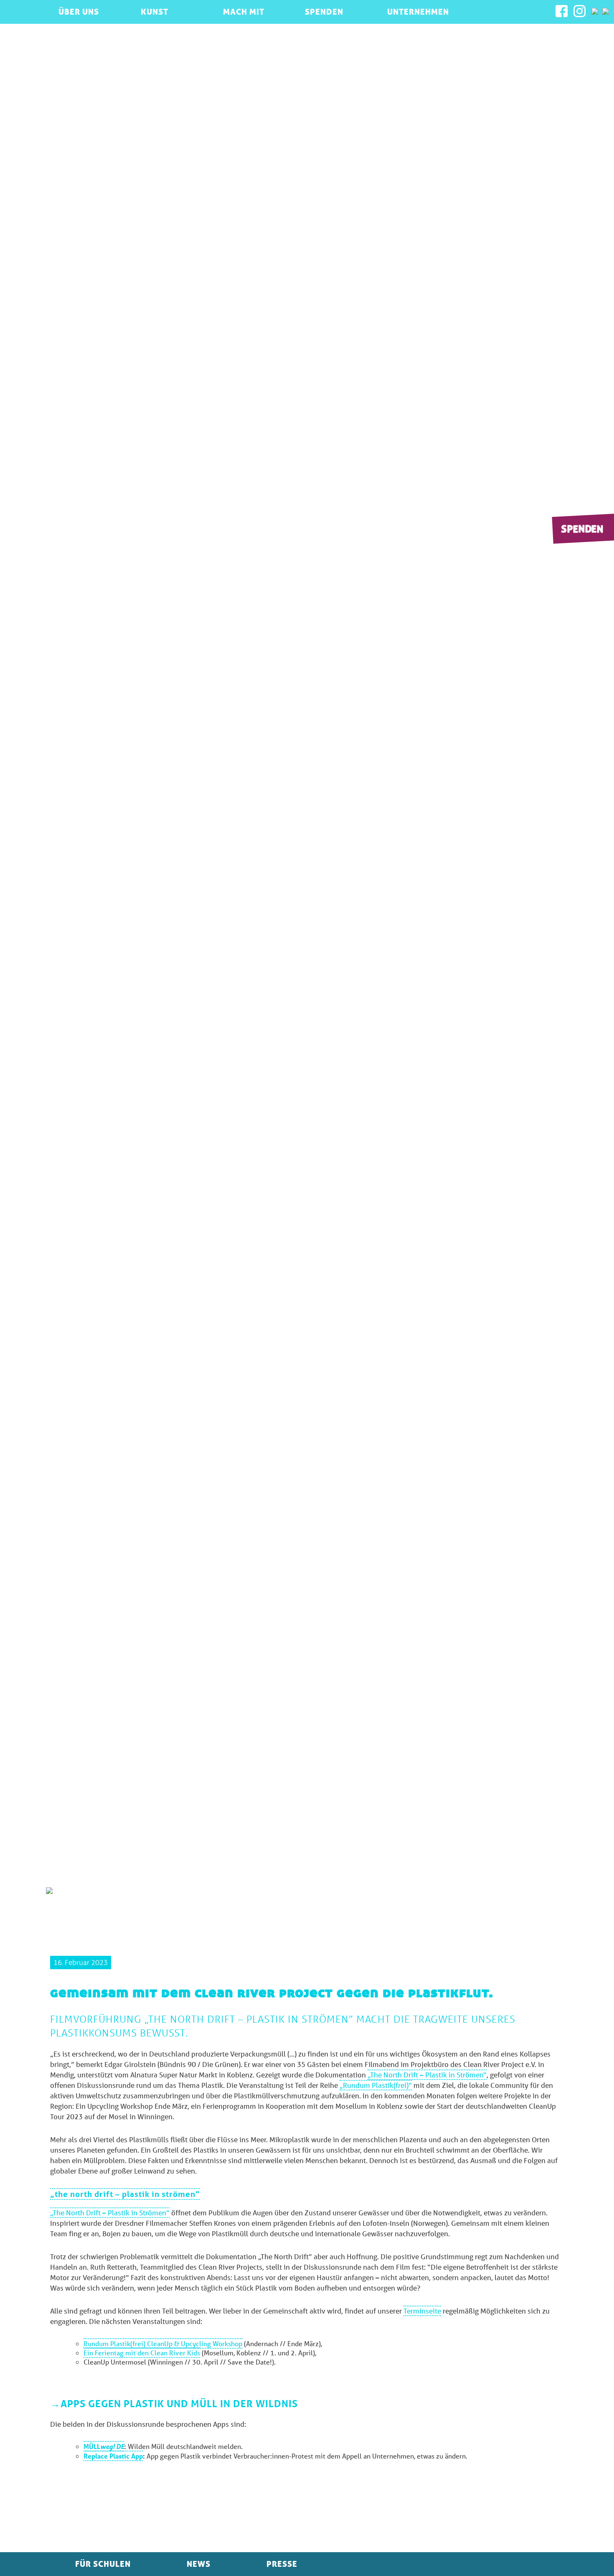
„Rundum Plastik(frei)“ (376, 2085)
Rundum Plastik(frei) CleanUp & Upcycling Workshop (163, 2343)
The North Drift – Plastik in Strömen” (125, 2194)
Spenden (582, 528)
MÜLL (104, 2446)
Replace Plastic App (113, 2456)
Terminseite (422, 2311)
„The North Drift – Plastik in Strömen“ (427, 2075)
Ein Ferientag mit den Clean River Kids (142, 2353)
